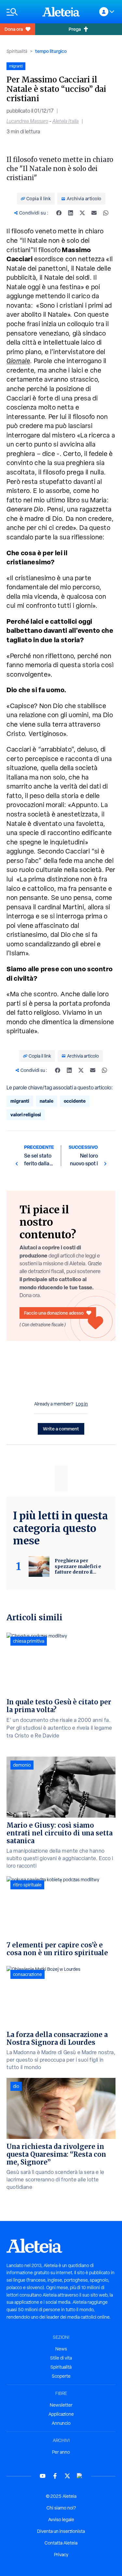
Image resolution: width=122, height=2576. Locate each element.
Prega (75, 29)
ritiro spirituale (27, 1885)
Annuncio (61, 2423)
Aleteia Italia (66, 121)
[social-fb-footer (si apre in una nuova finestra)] (55, 2476)
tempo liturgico (51, 51)
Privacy (61, 2555)
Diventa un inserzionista (61, 2531)
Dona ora (14, 29)
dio (16, 2086)
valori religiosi (26, 1115)
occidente (75, 1101)
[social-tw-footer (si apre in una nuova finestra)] (67, 2476)
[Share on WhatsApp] (106, 213)
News (61, 2349)
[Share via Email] (94, 213)
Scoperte (61, 2376)
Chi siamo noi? (61, 2508)
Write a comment (61, 1429)
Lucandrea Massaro (27, 121)
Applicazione (61, 2414)
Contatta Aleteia (61, 2543)
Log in (82, 1404)
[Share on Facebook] (59, 213)
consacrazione (27, 1974)
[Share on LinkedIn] (71, 213)
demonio (22, 1765)
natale (47, 1101)
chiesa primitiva (29, 1641)
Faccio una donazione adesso (54, 1313)
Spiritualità (17, 51)
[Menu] (21, 12)
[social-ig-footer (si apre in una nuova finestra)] (80, 2476)
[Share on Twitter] (82, 213)
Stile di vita (61, 2358)
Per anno (61, 2452)
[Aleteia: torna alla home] (61, 12)
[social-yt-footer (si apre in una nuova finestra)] (43, 2476)
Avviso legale (61, 2520)
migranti (20, 1101)
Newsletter (61, 2405)
